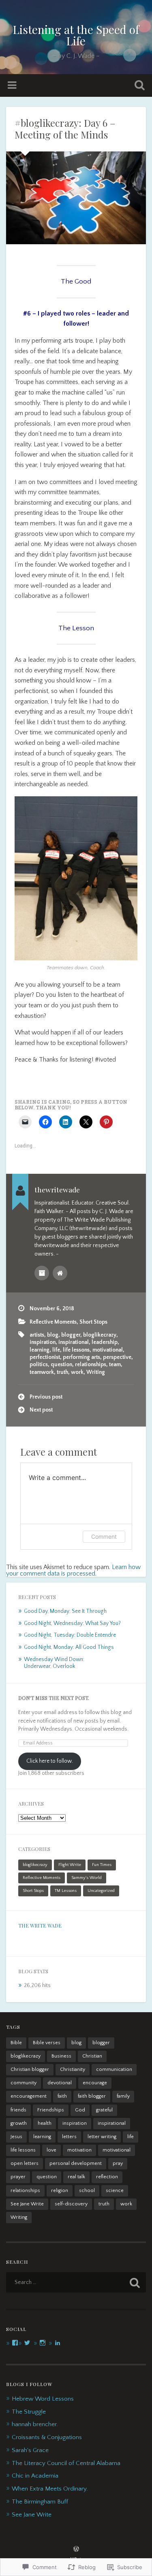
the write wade (40, 1926)
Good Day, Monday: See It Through (65, 1611)
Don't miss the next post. (54, 1698)
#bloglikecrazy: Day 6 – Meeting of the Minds (65, 129)
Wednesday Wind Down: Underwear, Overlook (54, 1663)
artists (37, 1335)
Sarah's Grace (30, 2450)
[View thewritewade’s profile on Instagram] (43, 2343)
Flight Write (70, 1865)
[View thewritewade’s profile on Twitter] (27, 2343)
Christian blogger (30, 2070)
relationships (91, 1365)
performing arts (81, 1357)
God (80, 2110)
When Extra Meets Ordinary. (50, 2489)
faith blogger (92, 2096)
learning (40, 1350)
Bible (16, 2043)
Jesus (16, 2137)
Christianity (73, 2070)
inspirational (74, 1342)
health (45, 2123)
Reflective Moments (53, 1322)
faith (62, 2096)
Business (61, 2056)
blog (53, 1335)
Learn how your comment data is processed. (73, 1570)
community (24, 2083)
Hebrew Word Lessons (43, 2399)
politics (39, 1365)
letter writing (102, 2137)
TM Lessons (66, 1891)
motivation (79, 2150)
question (61, 1365)
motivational (108, 1350)
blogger (71, 1335)
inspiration (43, 1342)
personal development (76, 2163)
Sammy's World (87, 1878)
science (115, 2191)
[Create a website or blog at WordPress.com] (76, 2550)
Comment (104, 1536)
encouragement (29, 2096)
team (115, 1365)
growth (19, 2123)
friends (18, 2110)
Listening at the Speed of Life (76, 35)
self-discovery (71, 2204)
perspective (117, 1357)
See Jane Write (27, 2204)
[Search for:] (76, 2282)
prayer (18, 2177)
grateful (104, 2110)
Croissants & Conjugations (47, 2437)
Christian (92, 2056)
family (123, 2096)
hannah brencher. (35, 2424)
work (77, 1372)
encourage (95, 2083)
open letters (25, 2163)
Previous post (46, 1397)
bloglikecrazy (100, 1335)
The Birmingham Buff (40, 2502)
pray (118, 2163)
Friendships (51, 2110)
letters (69, 2137)
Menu (13, 85)
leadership (105, 1342)
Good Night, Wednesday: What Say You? (72, 1623)
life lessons (76, 1350)
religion (60, 2191)
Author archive (42, 1273)
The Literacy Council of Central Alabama (66, 2463)
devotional (60, 2083)
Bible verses (47, 2043)
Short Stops (93, 1322)
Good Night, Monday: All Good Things (69, 1647)
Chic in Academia (35, 2476)
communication (114, 2070)
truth (62, 1372)
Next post (41, 1410)
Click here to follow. (50, 1761)
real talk (76, 2177)
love (51, 2150)
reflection (107, 2177)
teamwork (42, 1372)
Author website (60, 1273)
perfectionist (45, 1357)
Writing (96, 1372)
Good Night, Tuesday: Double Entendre (70, 1635)
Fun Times (102, 1865)
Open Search (138, 86)
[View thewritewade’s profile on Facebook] (15, 2343)
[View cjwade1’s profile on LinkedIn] (58, 2343)
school (87, 2191)
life (56, 1350)
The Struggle (29, 2412)
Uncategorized (101, 1891)
